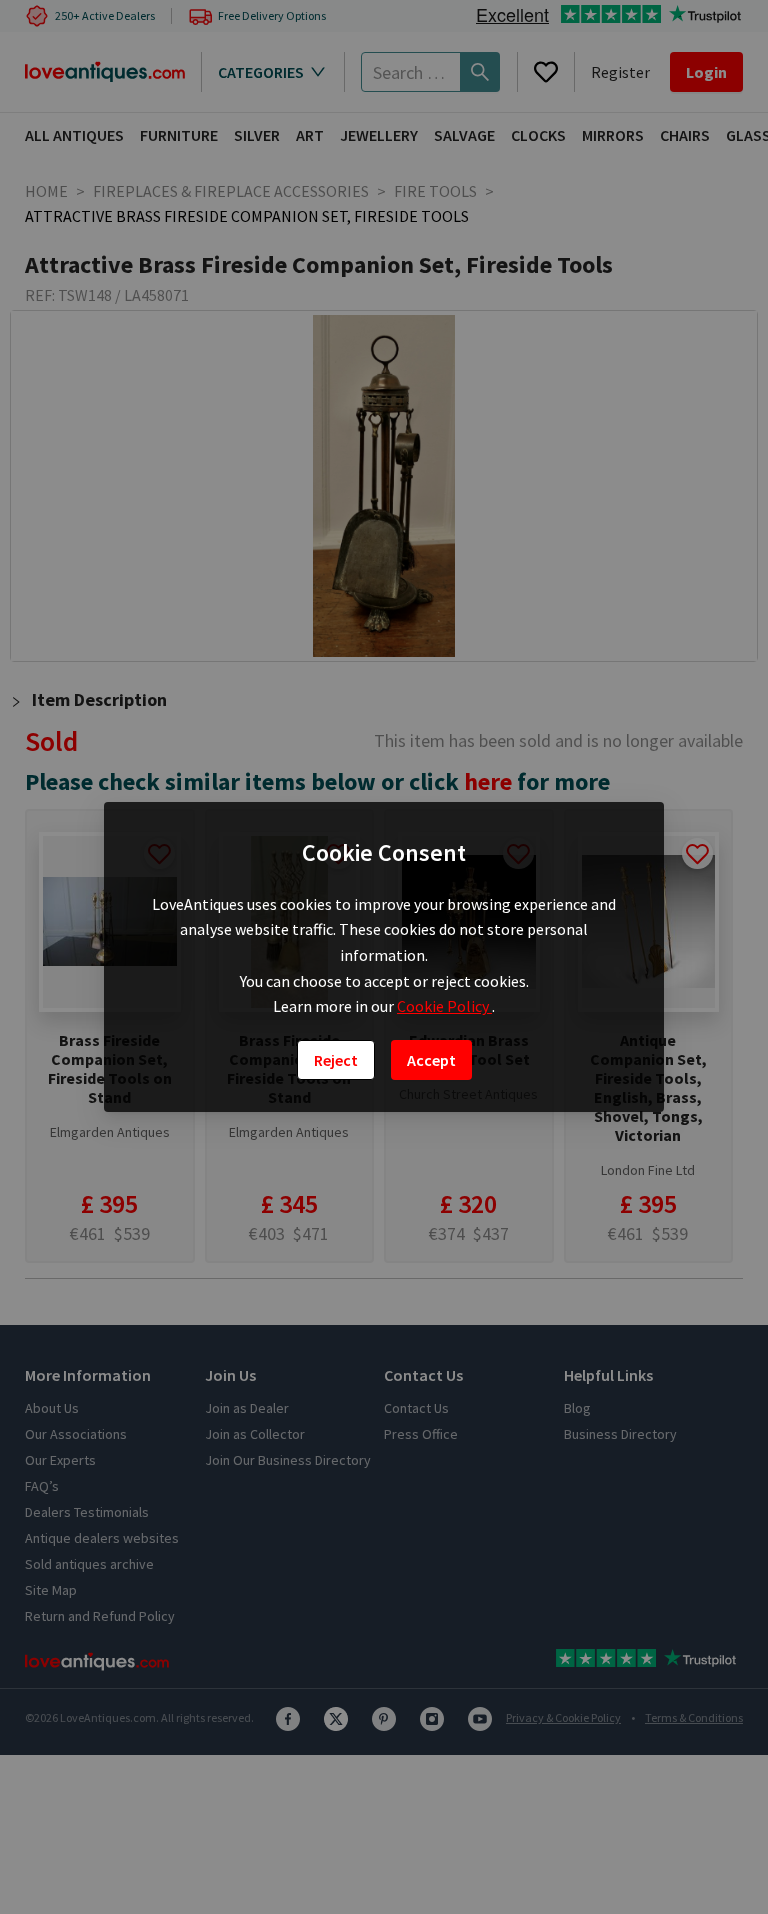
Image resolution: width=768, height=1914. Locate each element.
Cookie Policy (444, 1006)
